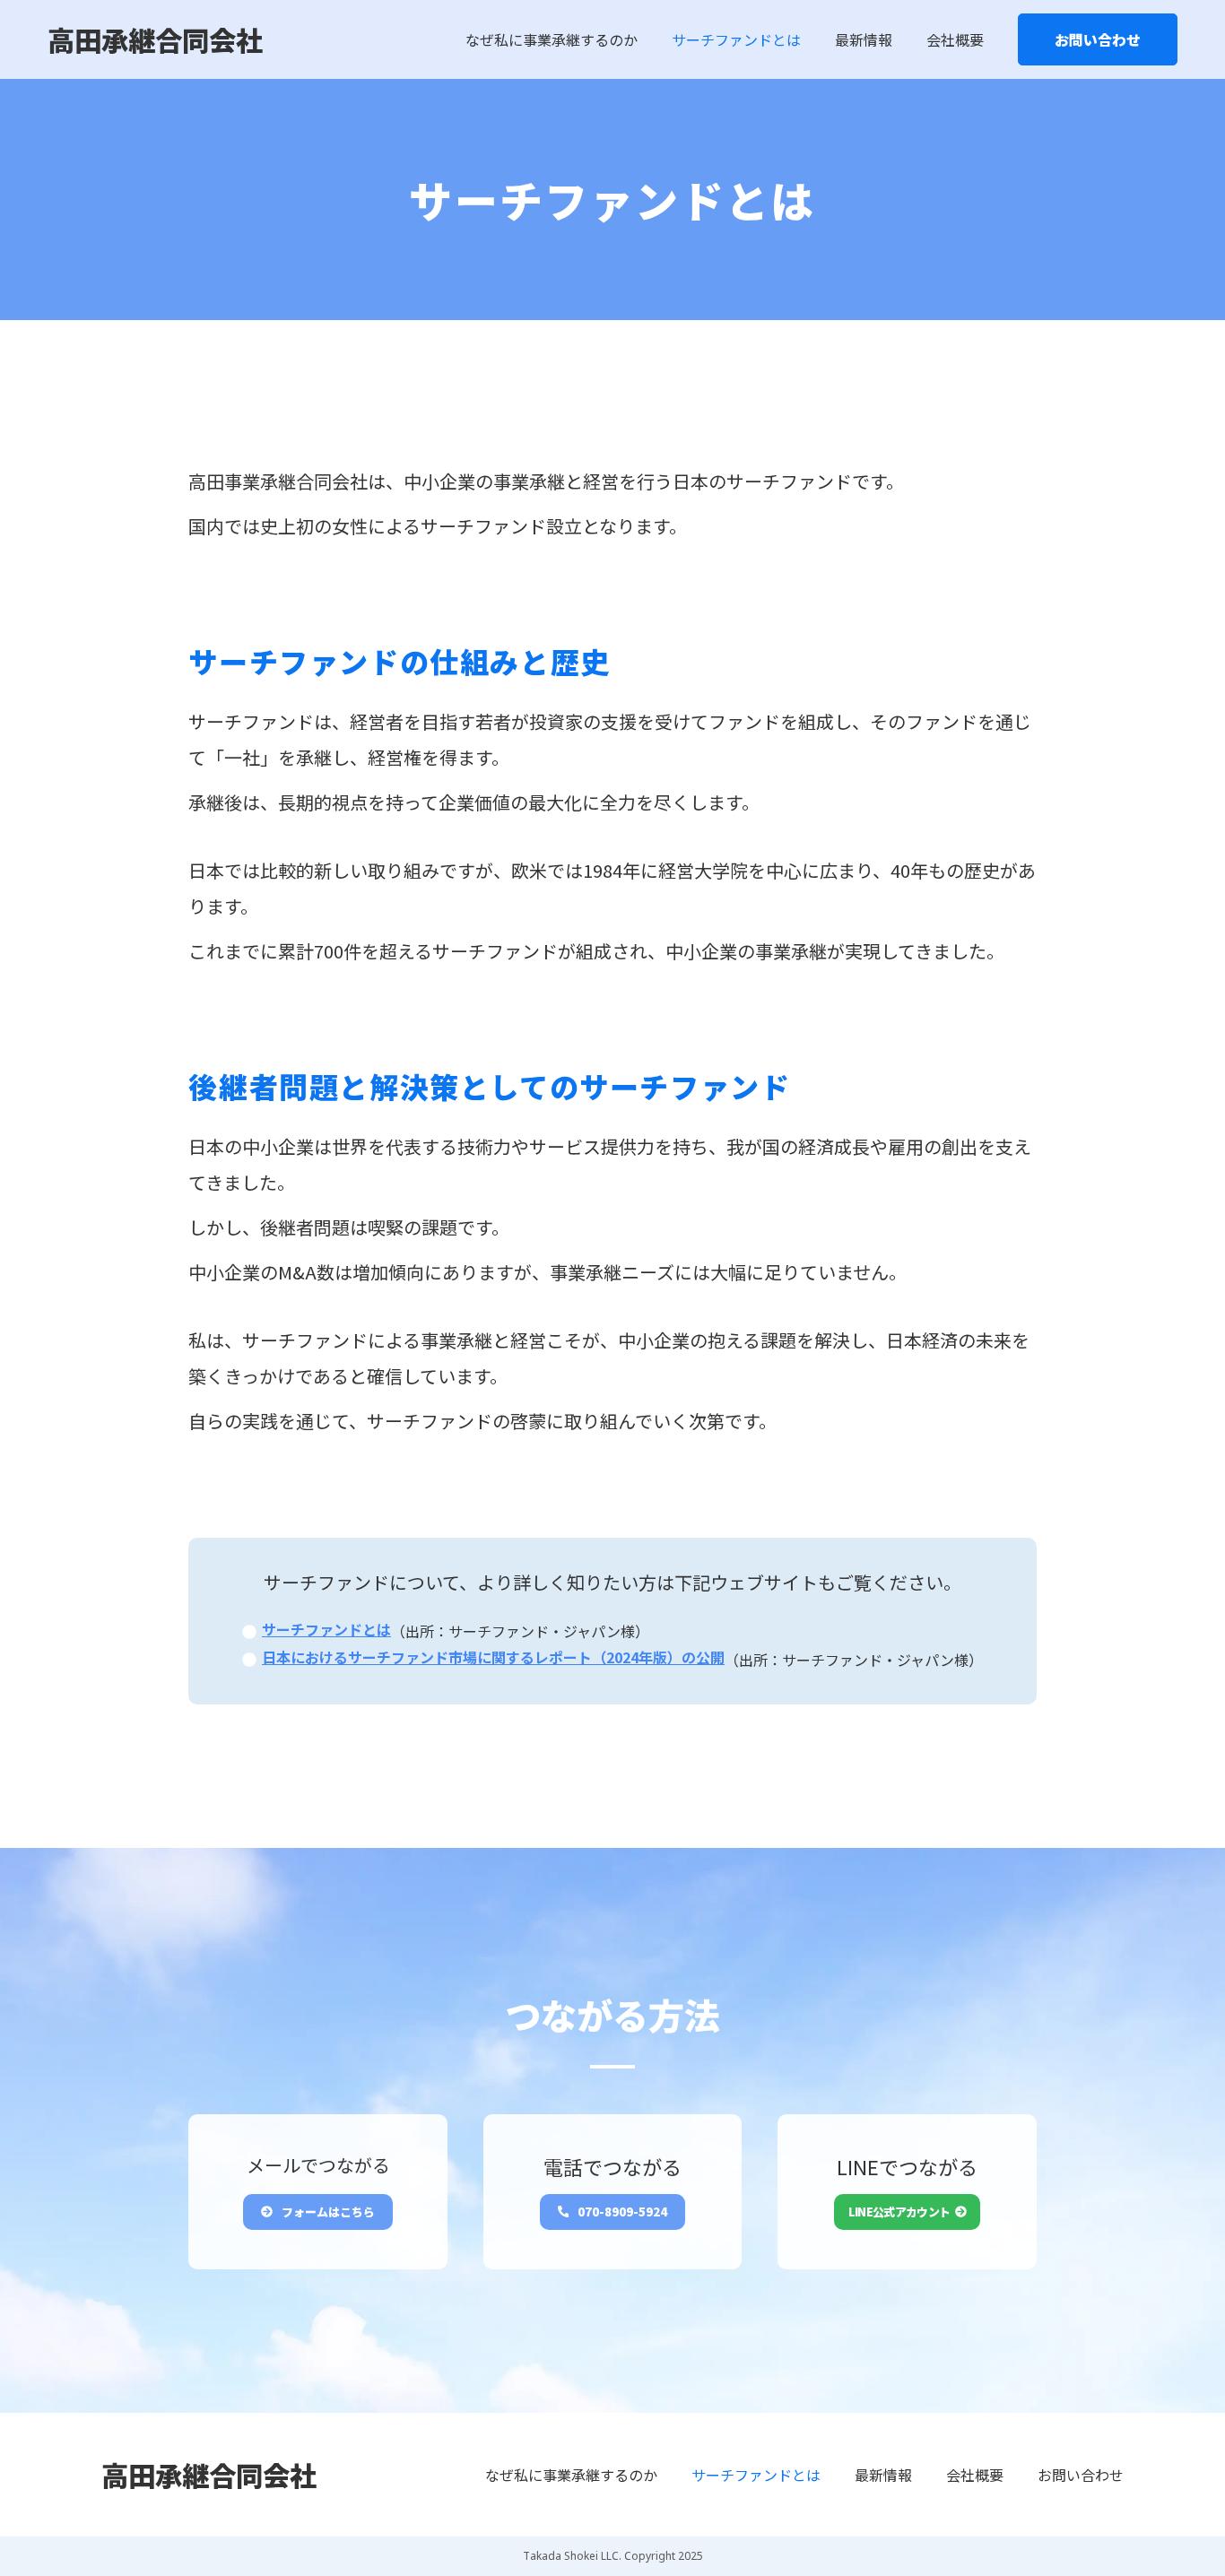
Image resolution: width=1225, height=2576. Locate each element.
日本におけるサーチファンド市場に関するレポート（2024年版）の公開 (493, 1657)
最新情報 (864, 39)
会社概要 (955, 39)
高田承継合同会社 (155, 39)
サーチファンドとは (736, 39)
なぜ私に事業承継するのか (552, 39)
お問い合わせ (1098, 39)
